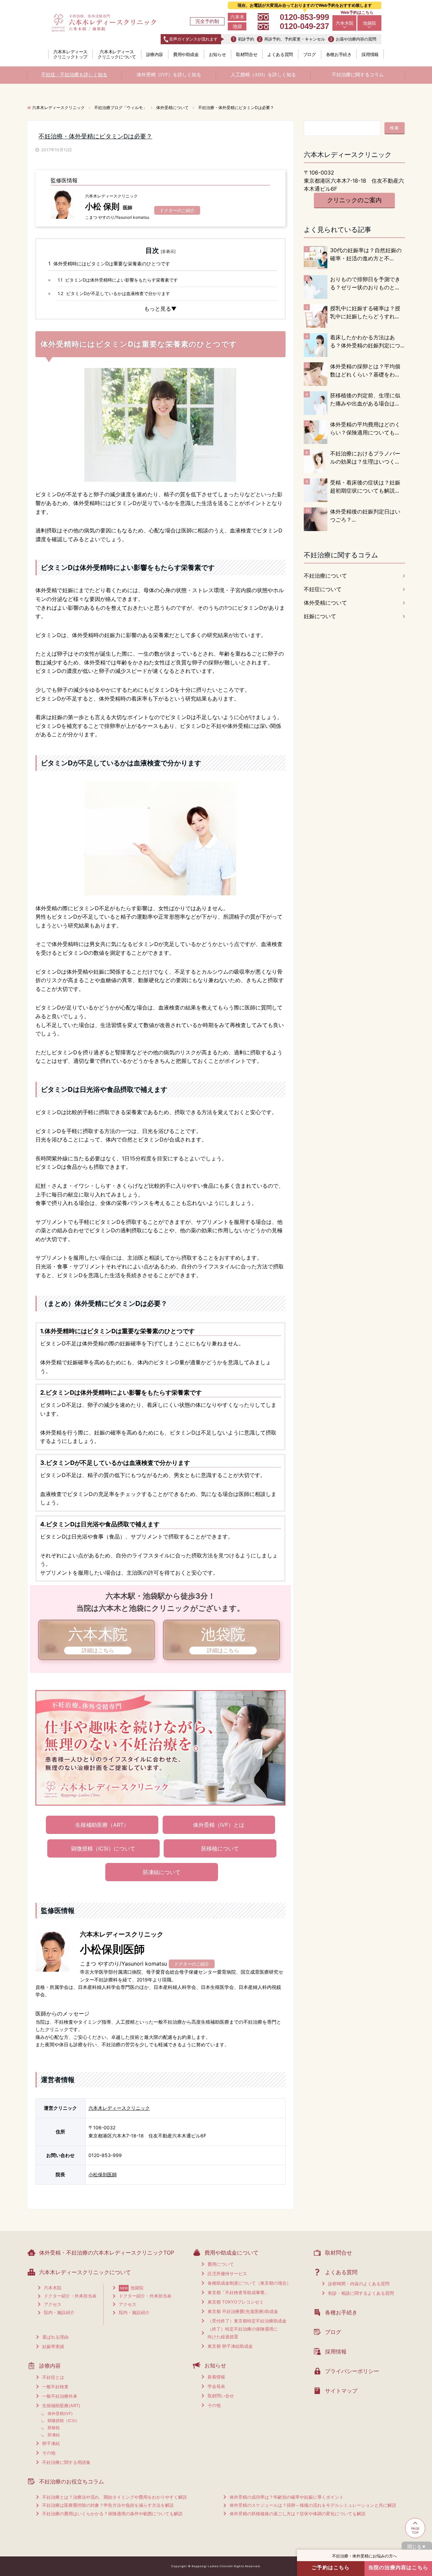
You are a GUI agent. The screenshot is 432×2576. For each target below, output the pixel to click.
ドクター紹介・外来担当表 (70, 2296)
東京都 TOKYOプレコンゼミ (236, 2302)
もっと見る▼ (160, 309)
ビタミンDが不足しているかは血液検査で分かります (114, 293)
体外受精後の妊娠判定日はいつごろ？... (365, 516)
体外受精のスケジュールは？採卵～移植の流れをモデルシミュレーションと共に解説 (313, 2505)
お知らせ (217, 54)
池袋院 (369, 23)
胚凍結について (162, 1872)
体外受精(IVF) (60, 2413)
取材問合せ (247, 54)
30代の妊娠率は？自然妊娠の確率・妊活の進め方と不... (366, 254)
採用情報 (370, 54)
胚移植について (220, 1848)
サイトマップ (341, 2391)
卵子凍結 (51, 2443)
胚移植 (54, 2428)
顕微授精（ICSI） (64, 2421)
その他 (49, 2453)
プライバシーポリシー (352, 2371)
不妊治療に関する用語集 (66, 2462)
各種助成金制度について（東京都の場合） (249, 2283)
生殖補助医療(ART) (61, 2406)
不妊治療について (325, 576)
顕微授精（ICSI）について (103, 1848)
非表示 (168, 251)
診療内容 (155, 54)
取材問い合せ (221, 2396)
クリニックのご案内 (354, 200)
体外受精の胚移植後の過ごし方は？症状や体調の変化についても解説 (298, 2514)
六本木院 (345, 23)
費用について (221, 2264)
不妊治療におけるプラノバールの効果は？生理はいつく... (365, 457)
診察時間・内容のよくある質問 (359, 2284)
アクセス (53, 2304)
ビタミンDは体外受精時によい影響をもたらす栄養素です (118, 280)
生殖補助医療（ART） (102, 1825)
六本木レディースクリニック (119, 2108)
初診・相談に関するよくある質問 (361, 2293)
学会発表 (216, 2386)
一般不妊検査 (55, 2387)
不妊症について (323, 589)
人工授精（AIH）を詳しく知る (263, 75)
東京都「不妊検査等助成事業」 (238, 2292)
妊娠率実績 (53, 2346)
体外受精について (325, 603)
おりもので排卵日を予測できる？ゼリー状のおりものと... (365, 283)
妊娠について (320, 616)
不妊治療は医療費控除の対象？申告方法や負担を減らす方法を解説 (108, 2505)
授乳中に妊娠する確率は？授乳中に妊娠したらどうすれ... (365, 312)
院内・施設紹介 (59, 2312)
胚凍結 (54, 2435)
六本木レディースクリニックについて (117, 54)
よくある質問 (280, 54)
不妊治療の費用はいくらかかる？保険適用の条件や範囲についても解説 (112, 2514)
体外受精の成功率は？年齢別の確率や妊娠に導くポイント (287, 2497)
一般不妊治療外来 (60, 2396)
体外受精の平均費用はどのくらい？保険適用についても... (365, 428)
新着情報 (216, 2377)
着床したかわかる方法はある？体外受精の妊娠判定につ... (367, 341)
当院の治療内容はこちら (398, 2567)
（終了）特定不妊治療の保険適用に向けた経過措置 (243, 2333)
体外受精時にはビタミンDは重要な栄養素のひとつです (109, 264)
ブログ (309, 54)
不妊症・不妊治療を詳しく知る (74, 75)
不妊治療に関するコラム (358, 75)
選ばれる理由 (55, 2337)
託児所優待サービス (227, 2273)
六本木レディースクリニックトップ (70, 54)
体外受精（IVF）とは (219, 1825)
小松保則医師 (103, 2174)
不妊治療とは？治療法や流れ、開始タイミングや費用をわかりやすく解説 (115, 2497)
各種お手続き (339, 54)
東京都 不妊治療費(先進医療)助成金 (243, 2311)
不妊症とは (53, 2377)
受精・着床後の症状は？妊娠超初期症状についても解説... (365, 487)
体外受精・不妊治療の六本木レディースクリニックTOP (107, 2253)
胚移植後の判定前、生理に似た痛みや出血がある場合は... (365, 399)
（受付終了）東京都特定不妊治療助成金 (247, 2321)
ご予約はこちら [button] (331, 2567)
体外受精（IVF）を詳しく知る (169, 75)
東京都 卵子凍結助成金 (230, 2346)
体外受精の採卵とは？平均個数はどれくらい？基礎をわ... (365, 370)
